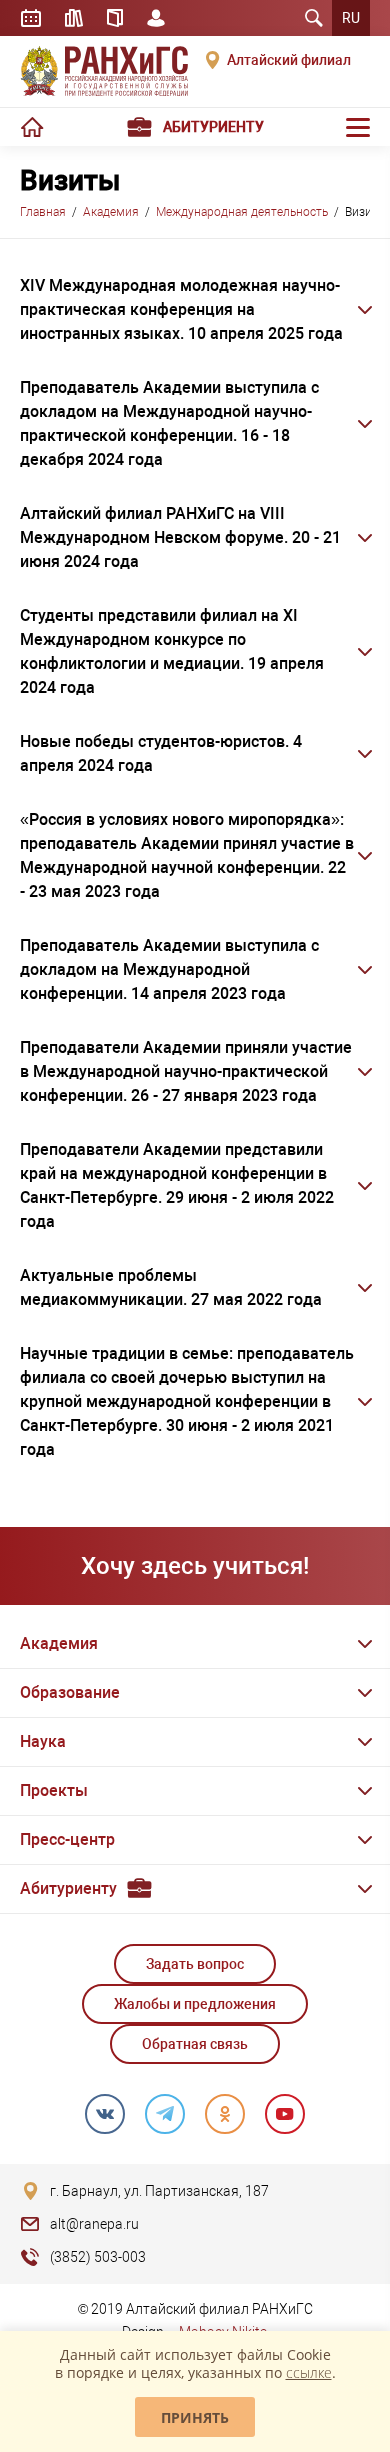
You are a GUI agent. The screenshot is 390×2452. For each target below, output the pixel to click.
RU (351, 18)
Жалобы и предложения (195, 2004)
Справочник (115, 18)
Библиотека (74, 18)
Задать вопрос (195, 1964)
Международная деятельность (242, 212)
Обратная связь (195, 2044)
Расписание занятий (31, 18)
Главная (43, 212)
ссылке (309, 2372)
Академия (111, 212)
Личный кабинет (156, 18)
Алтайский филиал (289, 60)
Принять (195, 2417)
